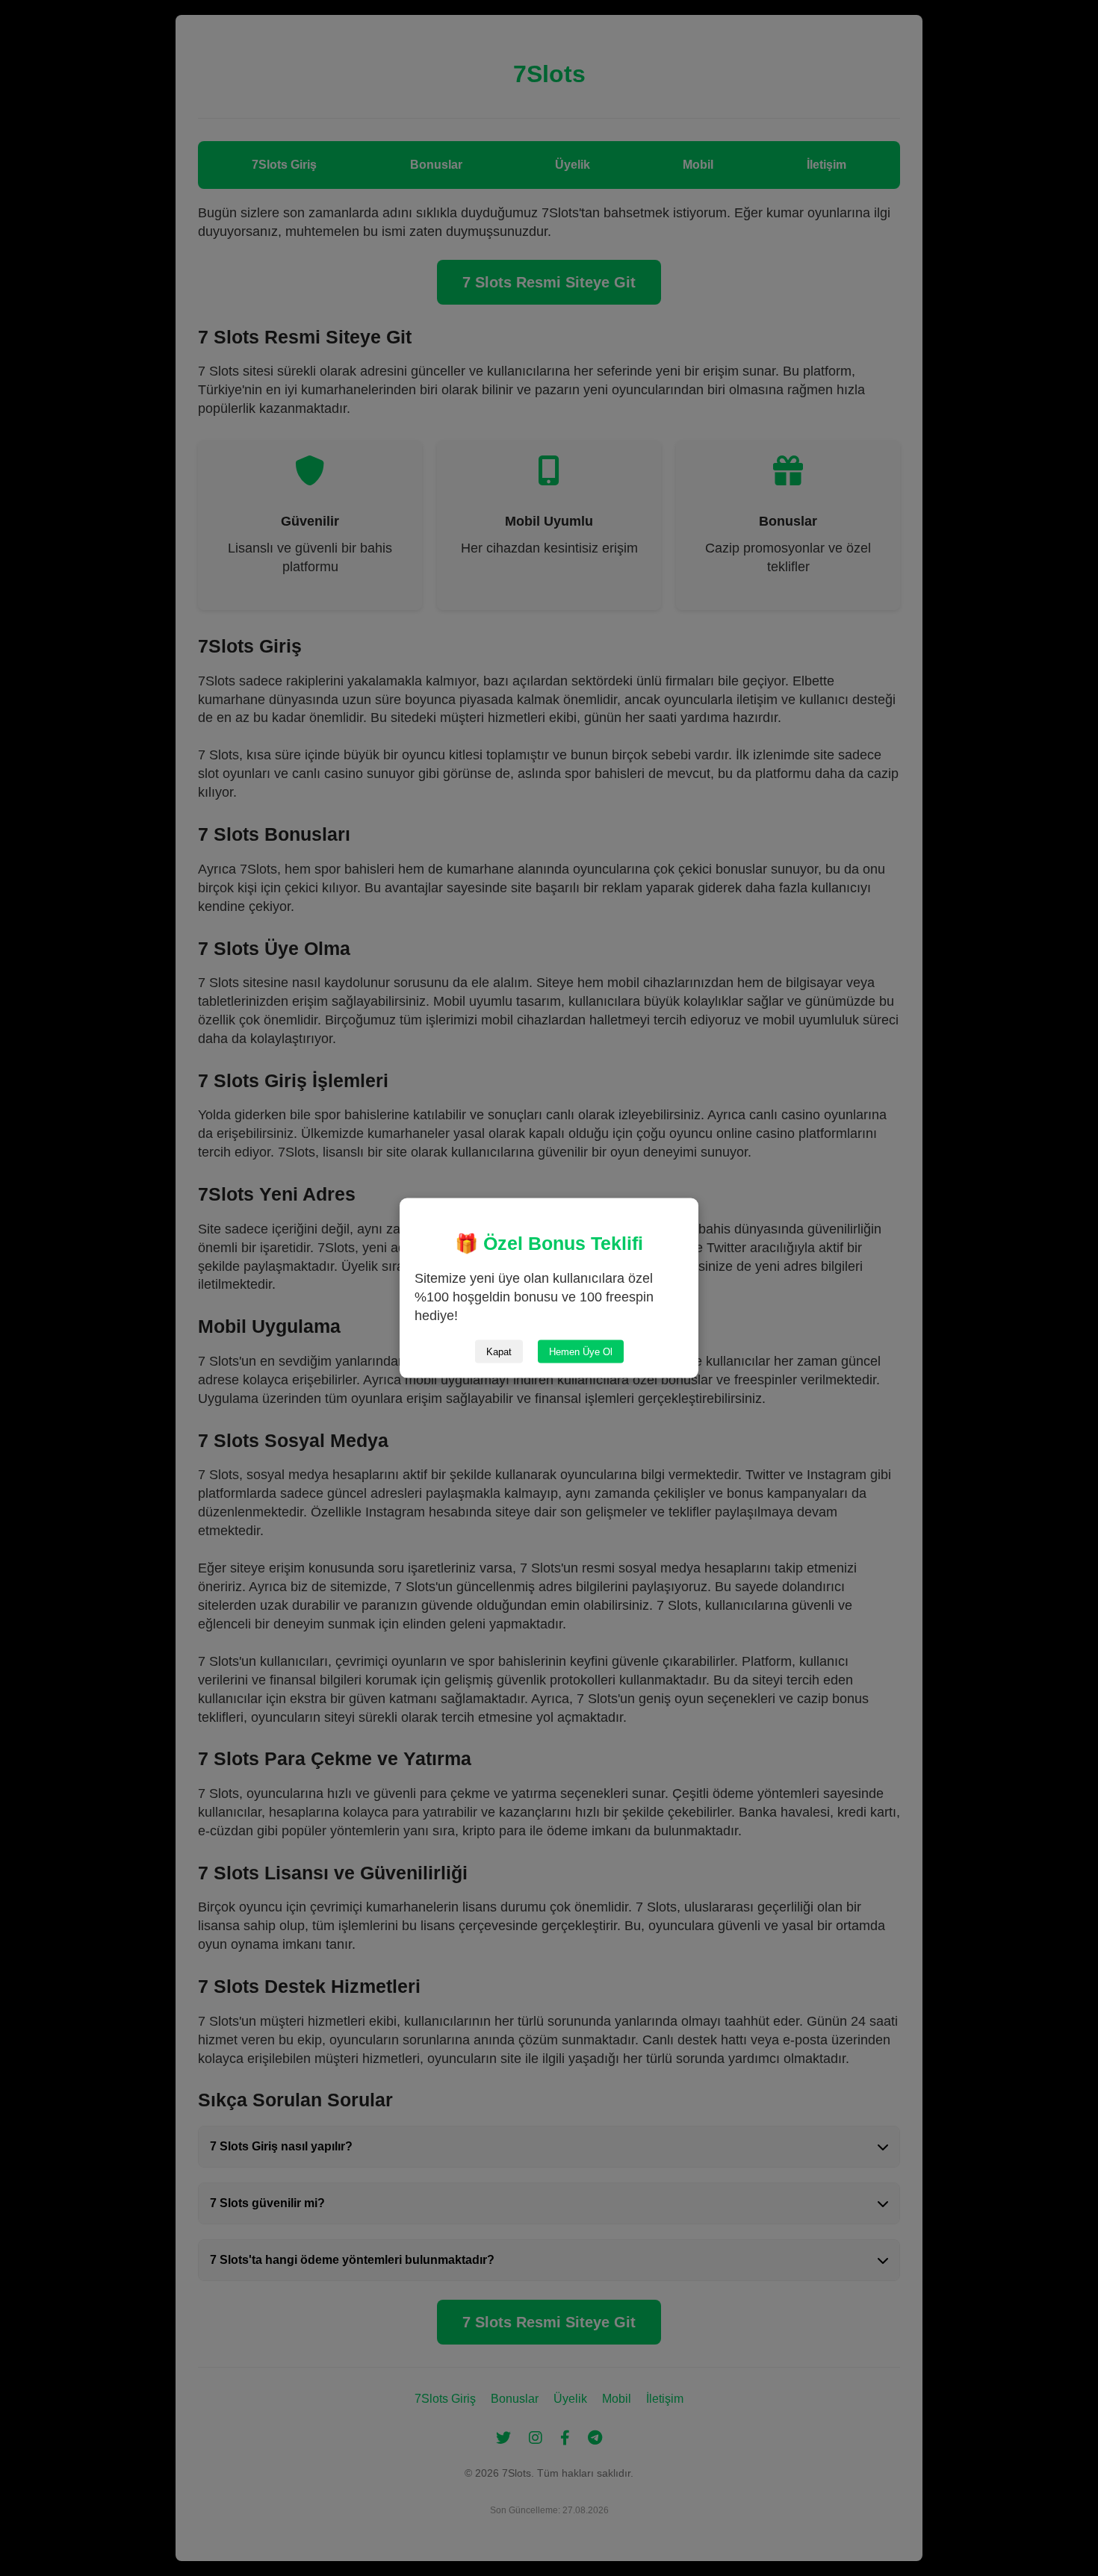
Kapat (499, 1351)
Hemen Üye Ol (581, 1351)
